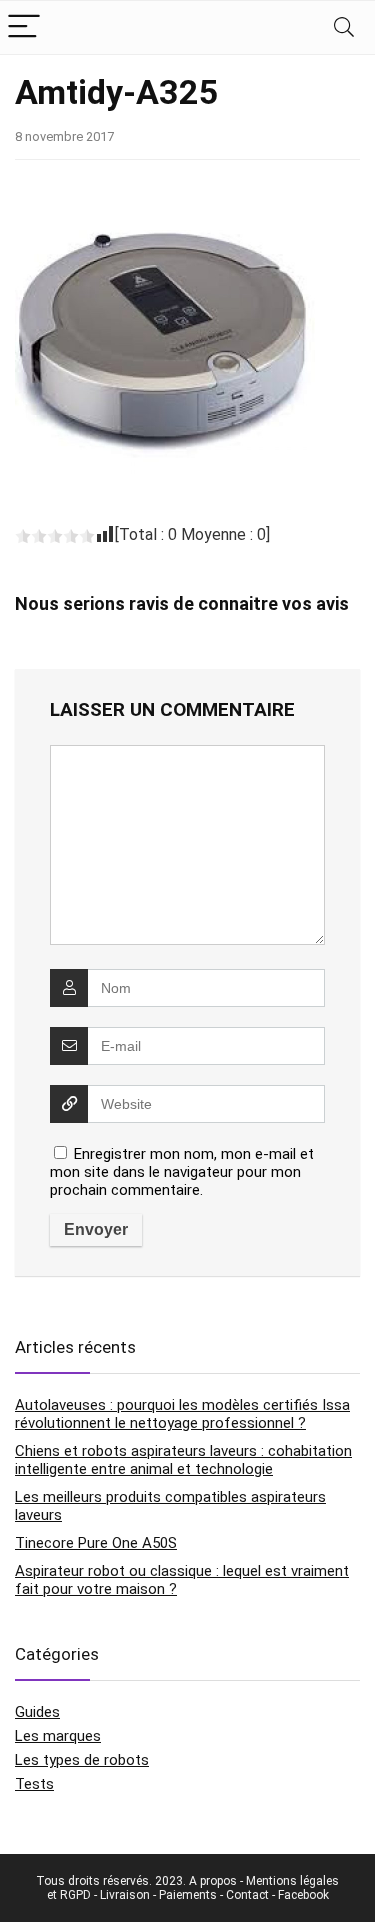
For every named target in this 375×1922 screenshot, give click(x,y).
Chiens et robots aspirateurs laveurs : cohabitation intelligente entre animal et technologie (183, 1460)
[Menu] (24, 27)
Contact (247, 1895)
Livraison (125, 1895)
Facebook (303, 1895)
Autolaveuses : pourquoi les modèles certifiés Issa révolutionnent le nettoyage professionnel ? (182, 1414)
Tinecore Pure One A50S (96, 1543)
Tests (34, 1784)
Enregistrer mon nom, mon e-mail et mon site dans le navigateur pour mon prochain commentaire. (182, 1172)
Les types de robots (82, 1760)
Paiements (188, 1895)
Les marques (58, 1736)
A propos (213, 1881)
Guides (37, 1712)
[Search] (344, 27)
